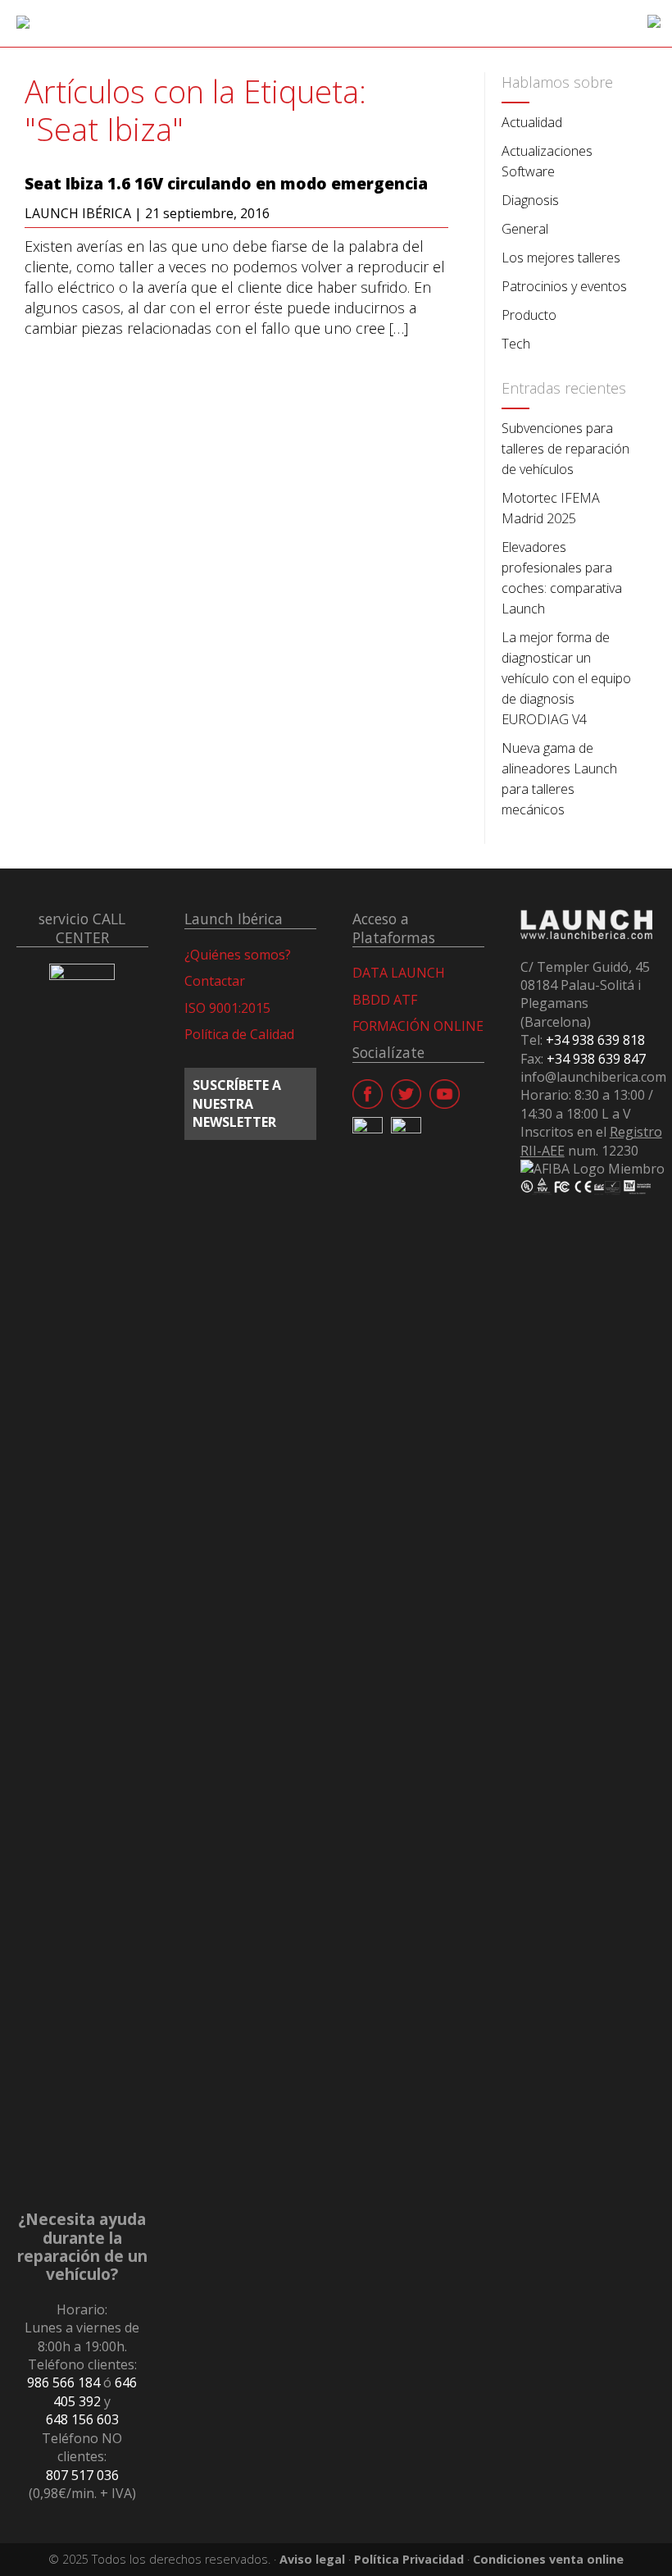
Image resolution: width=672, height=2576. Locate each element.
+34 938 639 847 (596, 1059)
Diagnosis (530, 200)
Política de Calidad (239, 1034)
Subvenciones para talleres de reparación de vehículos (565, 449)
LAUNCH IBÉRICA (78, 213)
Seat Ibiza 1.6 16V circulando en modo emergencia (226, 184)
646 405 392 (95, 2391)
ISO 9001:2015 (227, 1008)
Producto (529, 315)
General (525, 229)
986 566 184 (64, 2382)
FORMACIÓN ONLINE (418, 1026)
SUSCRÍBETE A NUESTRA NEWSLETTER (237, 1103)
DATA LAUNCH (399, 973)
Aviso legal (312, 2559)
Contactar (215, 981)
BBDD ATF (385, 1000)
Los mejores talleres (561, 258)
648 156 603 (82, 2419)
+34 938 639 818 (595, 1040)
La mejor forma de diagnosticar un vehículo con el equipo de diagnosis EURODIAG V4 (566, 678)
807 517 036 (82, 2475)
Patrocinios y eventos (564, 286)
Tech (516, 344)
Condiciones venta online (548, 2559)
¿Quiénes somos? (238, 955)
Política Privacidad (409, 2559)
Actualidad (532, 122)
